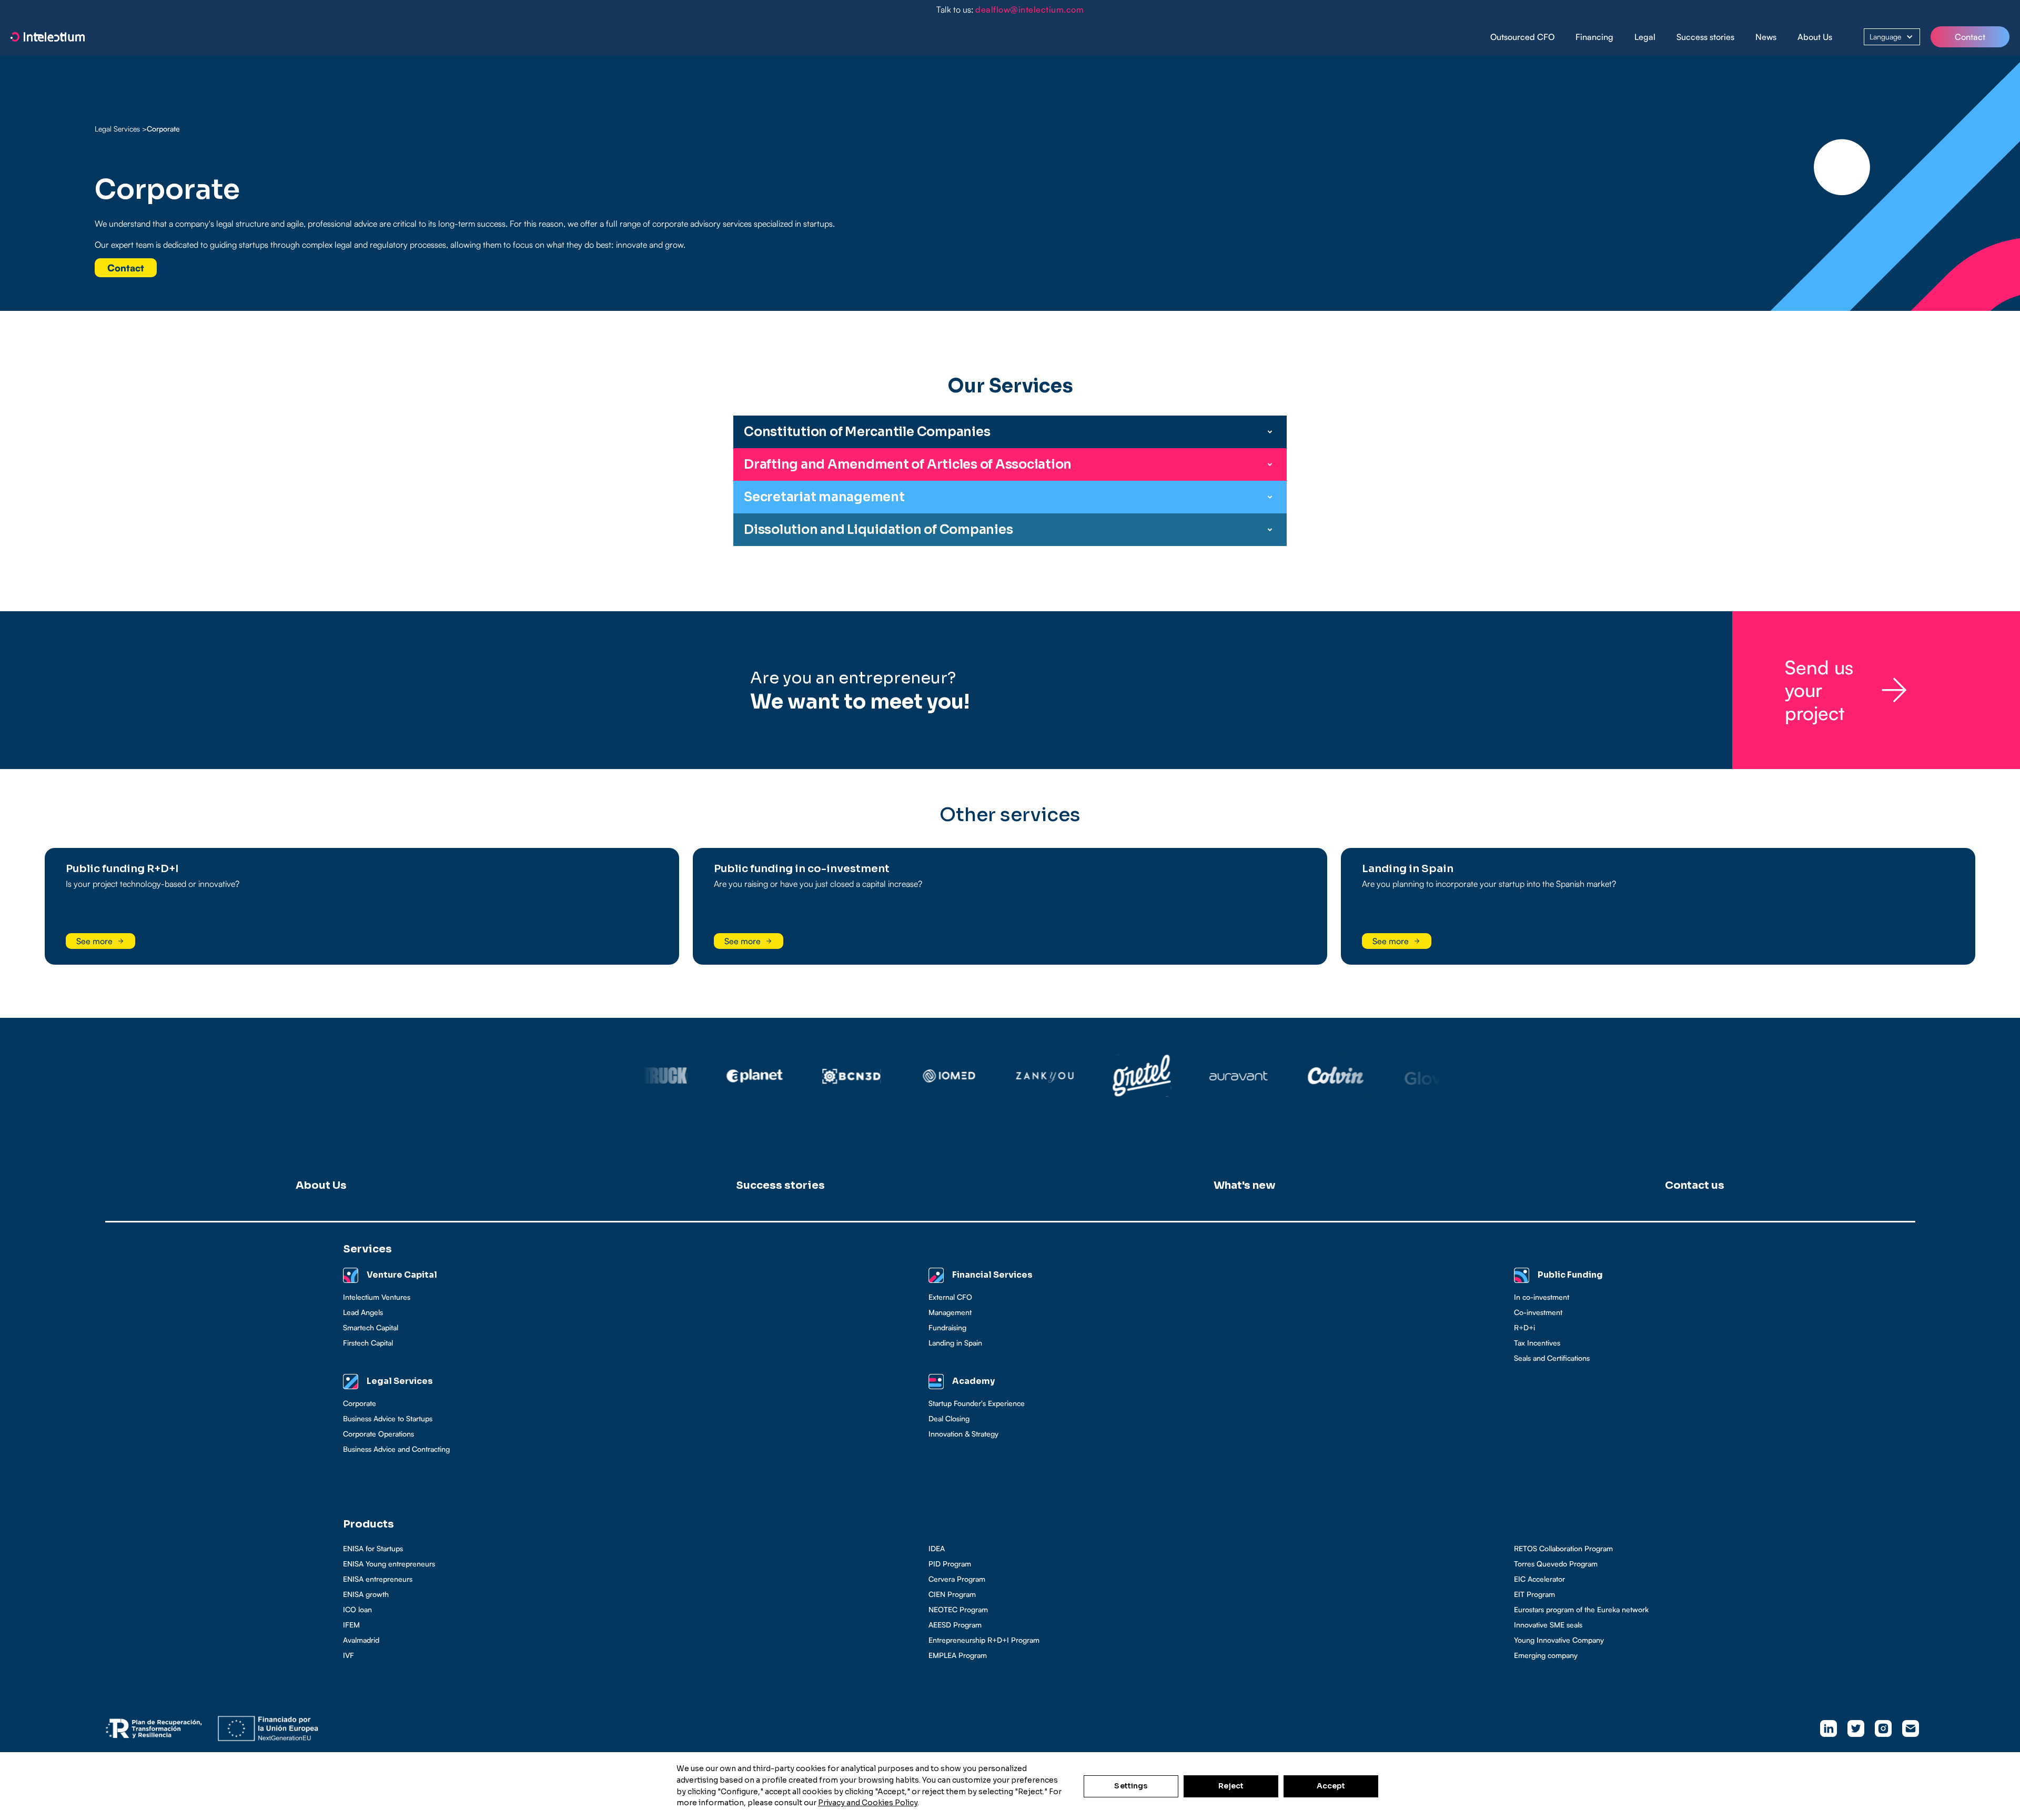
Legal (1645, 37)
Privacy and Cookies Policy (868, 1803)
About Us (1815, 37)
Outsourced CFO (1522, 37)
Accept (1331, 1786)
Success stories (1705, 37)
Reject (1231, 1786)
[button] (1594, 37)
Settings (1131, 1786)
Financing (1594, 37)
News (1766, 37)
